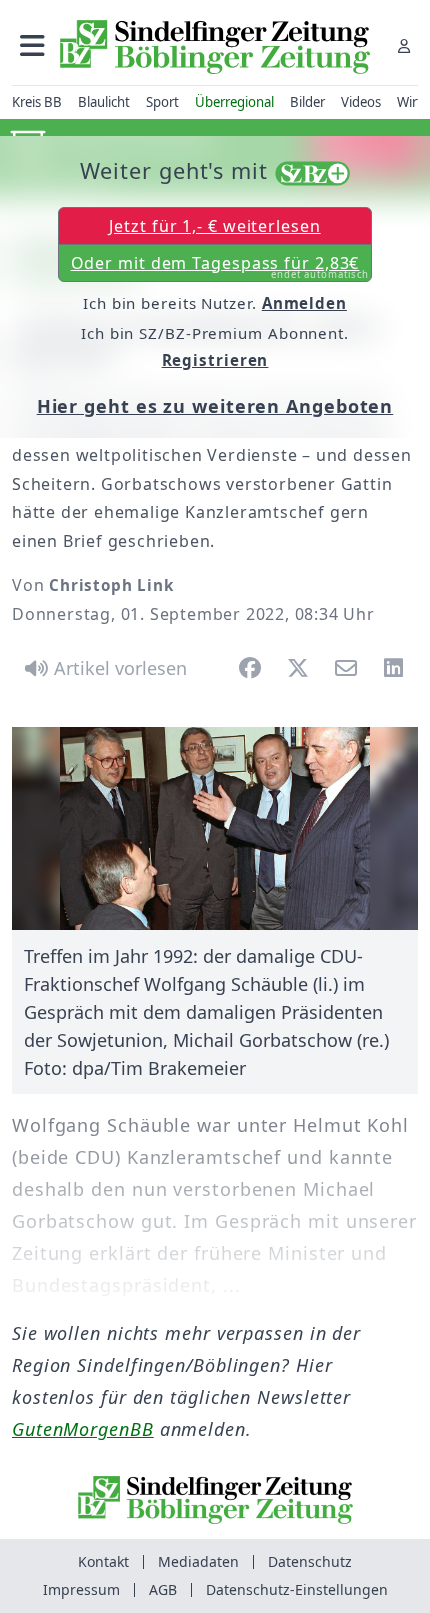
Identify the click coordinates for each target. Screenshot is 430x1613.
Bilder (307, 102)
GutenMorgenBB (83, 1429)
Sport (162, 102)
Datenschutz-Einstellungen (297, 1589)
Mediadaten (198, 1561)
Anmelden (304, 303)
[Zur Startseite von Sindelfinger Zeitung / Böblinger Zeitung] (215, 47)
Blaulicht (104, 102)
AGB (163, 1589)
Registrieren (215, 360)
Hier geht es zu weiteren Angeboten (215, 406)
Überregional (234, 102)
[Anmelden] (404, 45)
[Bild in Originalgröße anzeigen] (215, 828)
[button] (32, 45)
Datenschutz (310, 1561)
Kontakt (103, 1561)
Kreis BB (37, 102)
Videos (361, 102)
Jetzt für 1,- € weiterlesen (214, 226)
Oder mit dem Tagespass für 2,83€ (220, 267)
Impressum (81, 1589)
